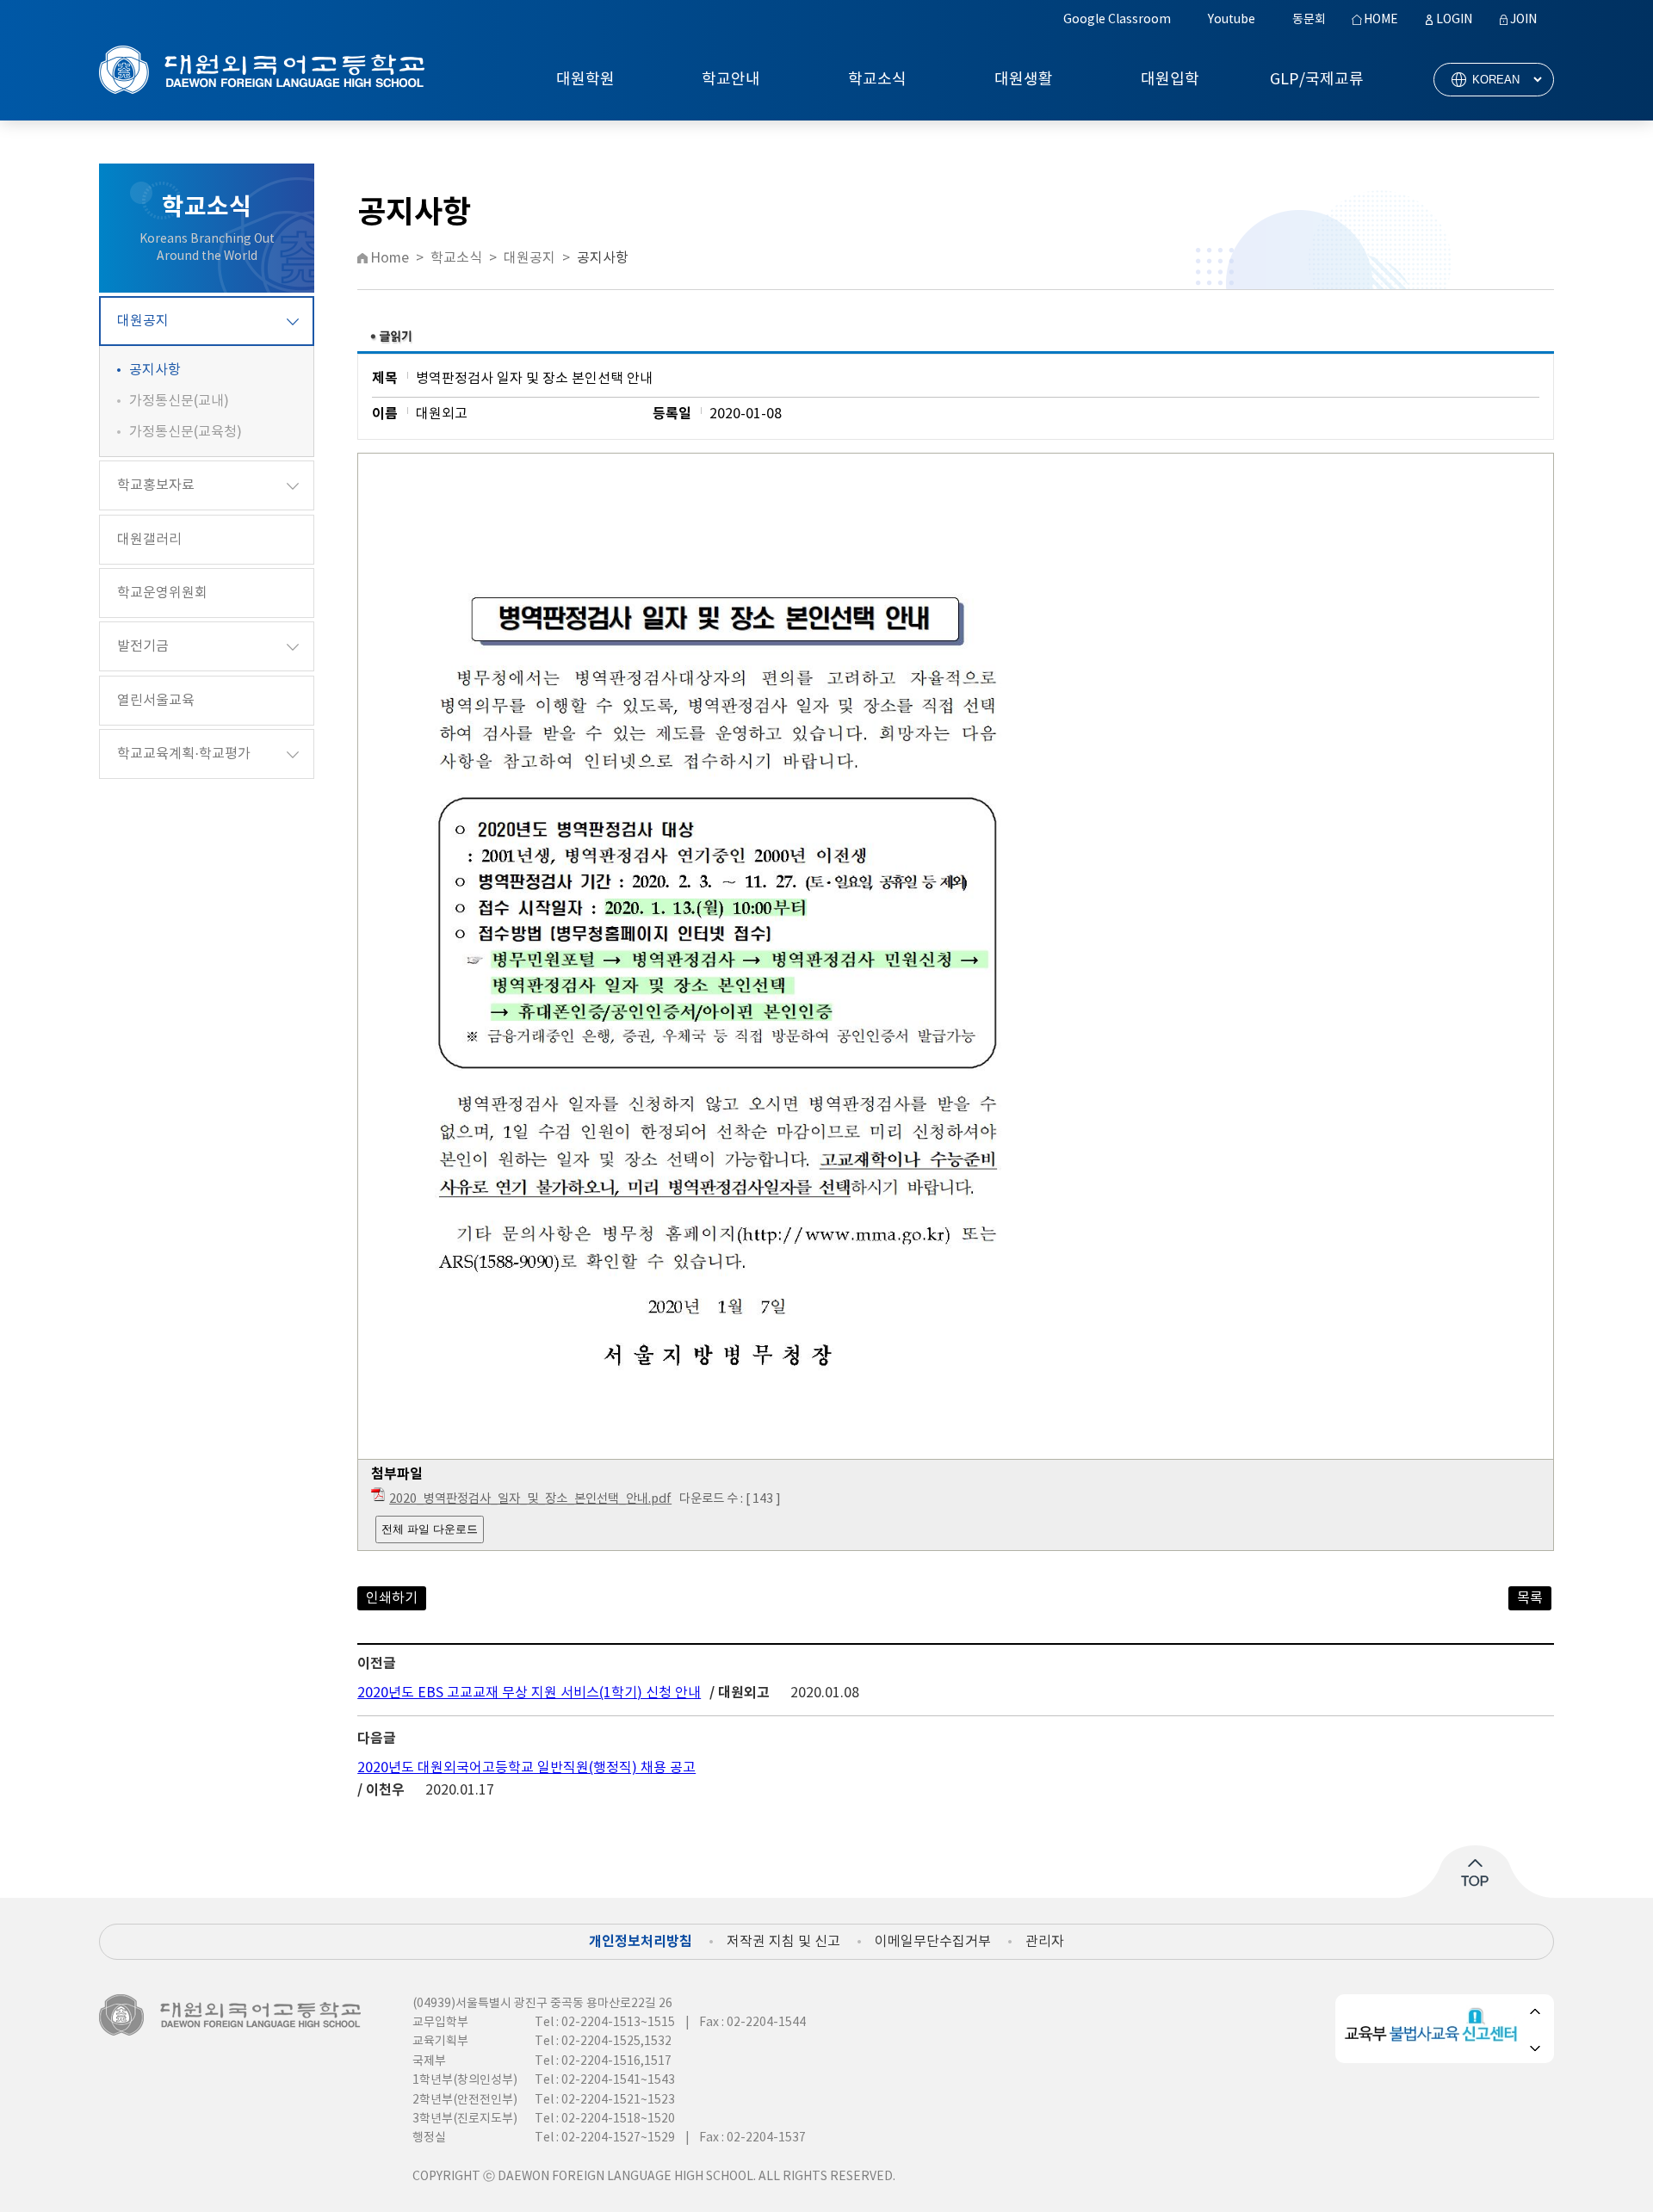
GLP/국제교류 (1317, 80)
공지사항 (155, 370)
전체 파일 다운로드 (430, 1529)
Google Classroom (1117, 20)
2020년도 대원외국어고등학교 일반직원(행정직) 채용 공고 (526, 1768)
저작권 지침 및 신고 (783, 1942)
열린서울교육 (156, 701)
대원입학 (1170, 80)
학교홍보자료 (156, 485)
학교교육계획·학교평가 (184, 754)
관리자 (1045, 1942)
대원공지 (143, 321)
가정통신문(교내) (179, 401)
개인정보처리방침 (641, 1942)
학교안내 (731, 80)
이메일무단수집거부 (933, 1942)
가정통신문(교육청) (186, 432)
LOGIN (1454, 20)
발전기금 (143, 646)
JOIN (1523, 20)
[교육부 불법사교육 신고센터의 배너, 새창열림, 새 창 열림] (1434, 2029)
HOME (1381, 20)
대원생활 (1024, 80)
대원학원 (585, 80)
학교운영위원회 (162, 593)
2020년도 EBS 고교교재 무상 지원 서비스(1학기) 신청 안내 (529, 1693)
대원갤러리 (149, 540)
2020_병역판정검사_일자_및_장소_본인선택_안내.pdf (530, 1499)
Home (390, 258)
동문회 (1309, 20)
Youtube (1232, 20)
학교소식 (877, 80)
